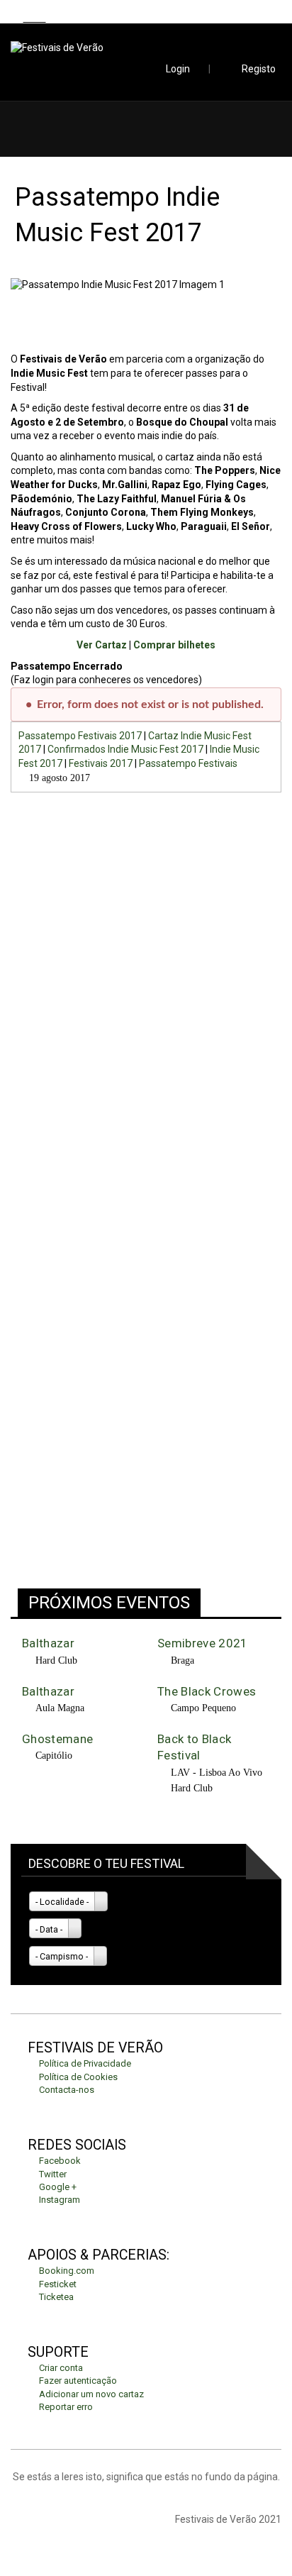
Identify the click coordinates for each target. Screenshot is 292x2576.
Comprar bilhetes (174, 645)
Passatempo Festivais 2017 (80, 736)
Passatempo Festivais (188, 763)
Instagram (60, 2200)
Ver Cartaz (102, 645)
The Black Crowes (207, 1691)
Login (178, 69)
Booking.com (67, 2271)
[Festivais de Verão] (146, 48)
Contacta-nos (67, 2090)
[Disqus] (146, 991)
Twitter (53, 2174)
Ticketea (56, 2297)
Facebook (60, 2161)
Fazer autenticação (78, 2381)
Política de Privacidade (85, 2063)
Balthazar (48, 1643)
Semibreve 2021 (203, 1643)
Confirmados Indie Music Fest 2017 (125, 749)
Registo (259, 69)
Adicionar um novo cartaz (91, 2394)
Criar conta (61, 2368)
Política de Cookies (78, 2077)
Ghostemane (57, 1739)
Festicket (58, 2284)
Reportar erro (66, 2407)
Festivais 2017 (101, 763)
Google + (58, 2187)
